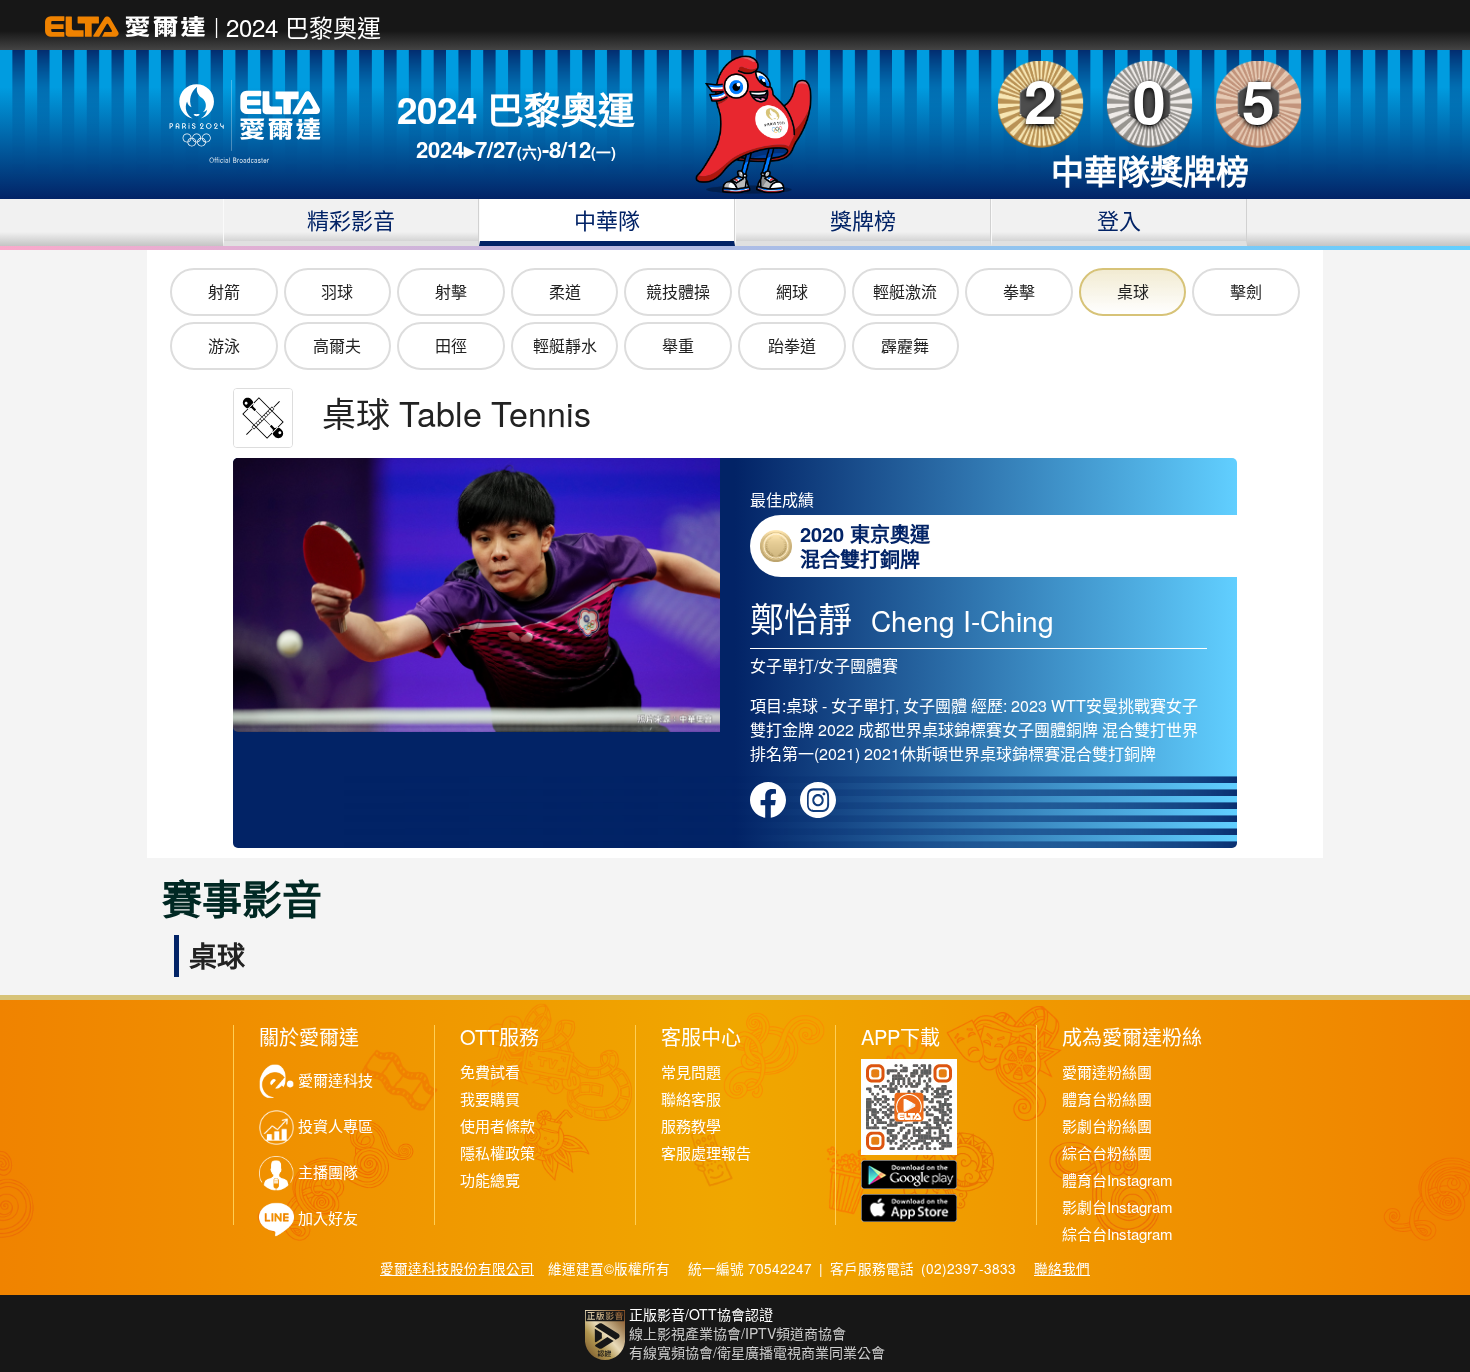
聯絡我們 (1062, 1268)
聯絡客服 (691, 1099)
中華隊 (607, 219)
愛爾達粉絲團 (1107, 1072)
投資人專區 (335, 1126)
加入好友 (328, 1218)
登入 (1119, 219)
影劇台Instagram (1117, 1207)
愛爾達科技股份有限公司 (457, 1268)
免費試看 (490, 1072)
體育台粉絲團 (1107, 1099)
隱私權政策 (497, 1153)
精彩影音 (351, 219)
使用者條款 (497, 1126)
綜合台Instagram (1117, 1234)
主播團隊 (328, 1172)
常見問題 (691, 1072)
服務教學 (691, 1126)
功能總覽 (490, 1180)
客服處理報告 (706, 1153)
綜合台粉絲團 (1107, 1153)
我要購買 (490, 1099)
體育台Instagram (1117, 1180)
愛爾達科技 (335, 1080)
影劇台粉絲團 (1107, 1126)
